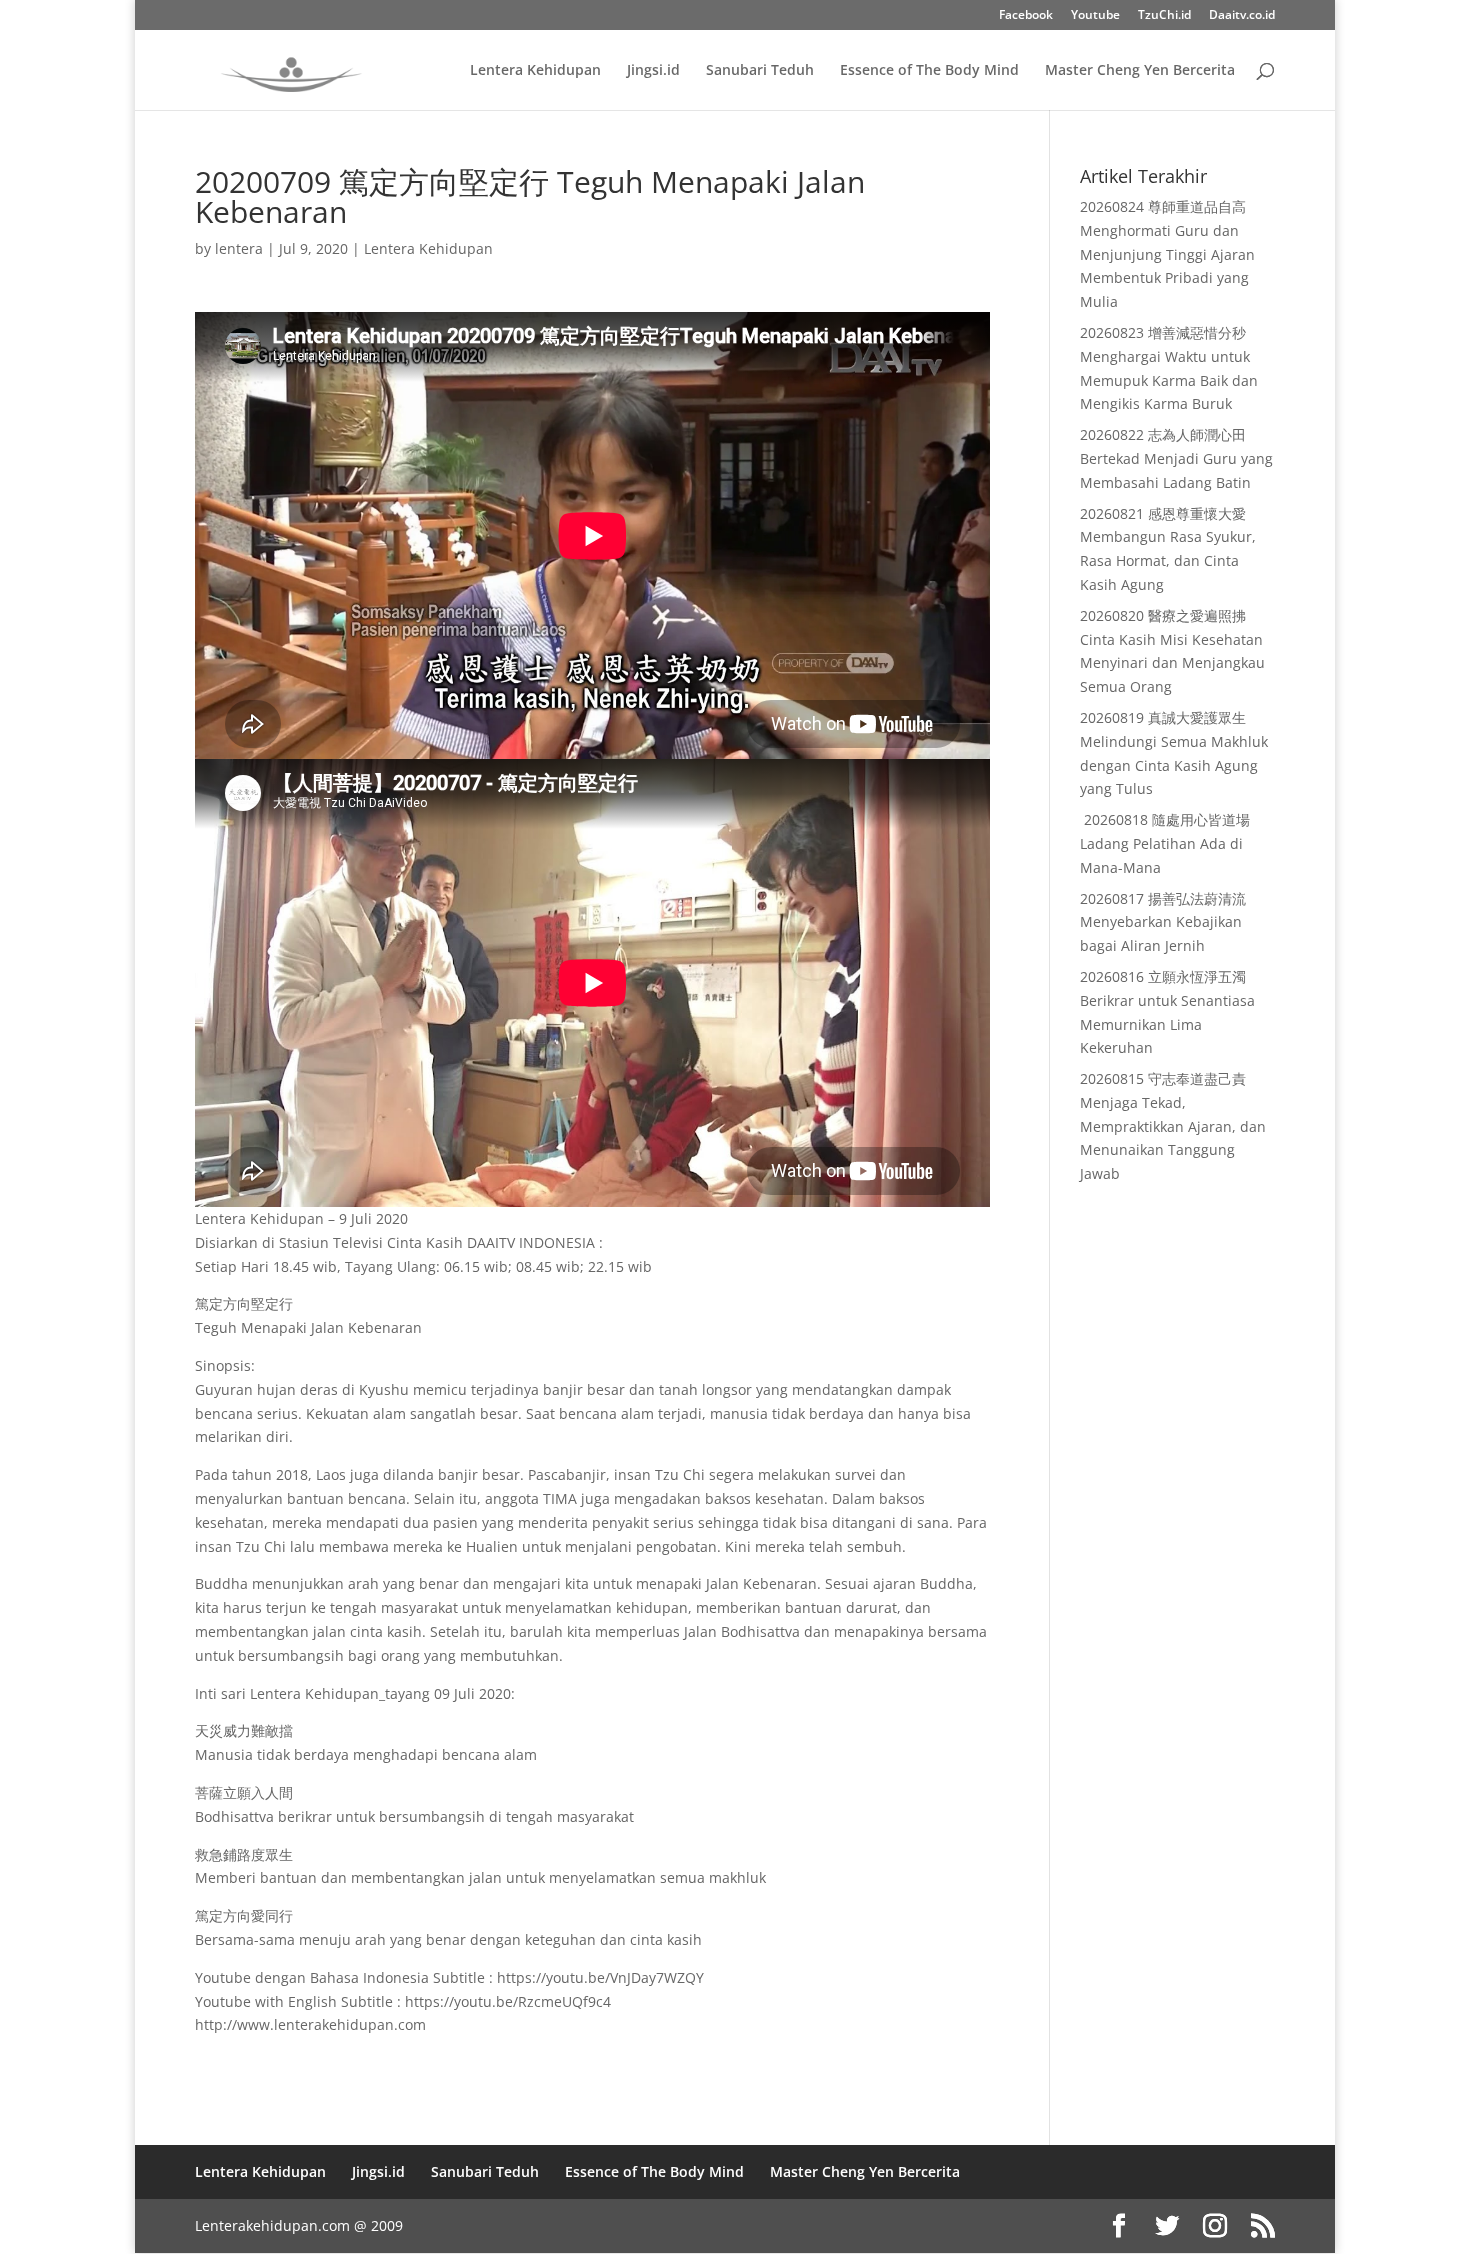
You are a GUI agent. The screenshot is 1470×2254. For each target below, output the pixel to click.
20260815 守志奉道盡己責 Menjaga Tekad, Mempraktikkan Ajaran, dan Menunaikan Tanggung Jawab (1173, 1126)
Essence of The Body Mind (929, 71)
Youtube (1095, 16)
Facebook (1026, 16)
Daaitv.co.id (1242, 16)
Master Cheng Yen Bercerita (1140, 71)
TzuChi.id (1164, 16)
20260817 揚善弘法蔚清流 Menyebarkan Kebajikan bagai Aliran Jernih (1163, 922)
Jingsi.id (653, 71)
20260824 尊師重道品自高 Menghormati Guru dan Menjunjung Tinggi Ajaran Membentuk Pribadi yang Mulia (1167, 254)
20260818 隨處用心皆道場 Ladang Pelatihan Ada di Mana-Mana (1165, 843)
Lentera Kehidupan (535, 71)
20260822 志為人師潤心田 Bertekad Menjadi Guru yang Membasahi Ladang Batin (1176, 458)
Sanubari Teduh (760, 71)
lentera (239, 248)
